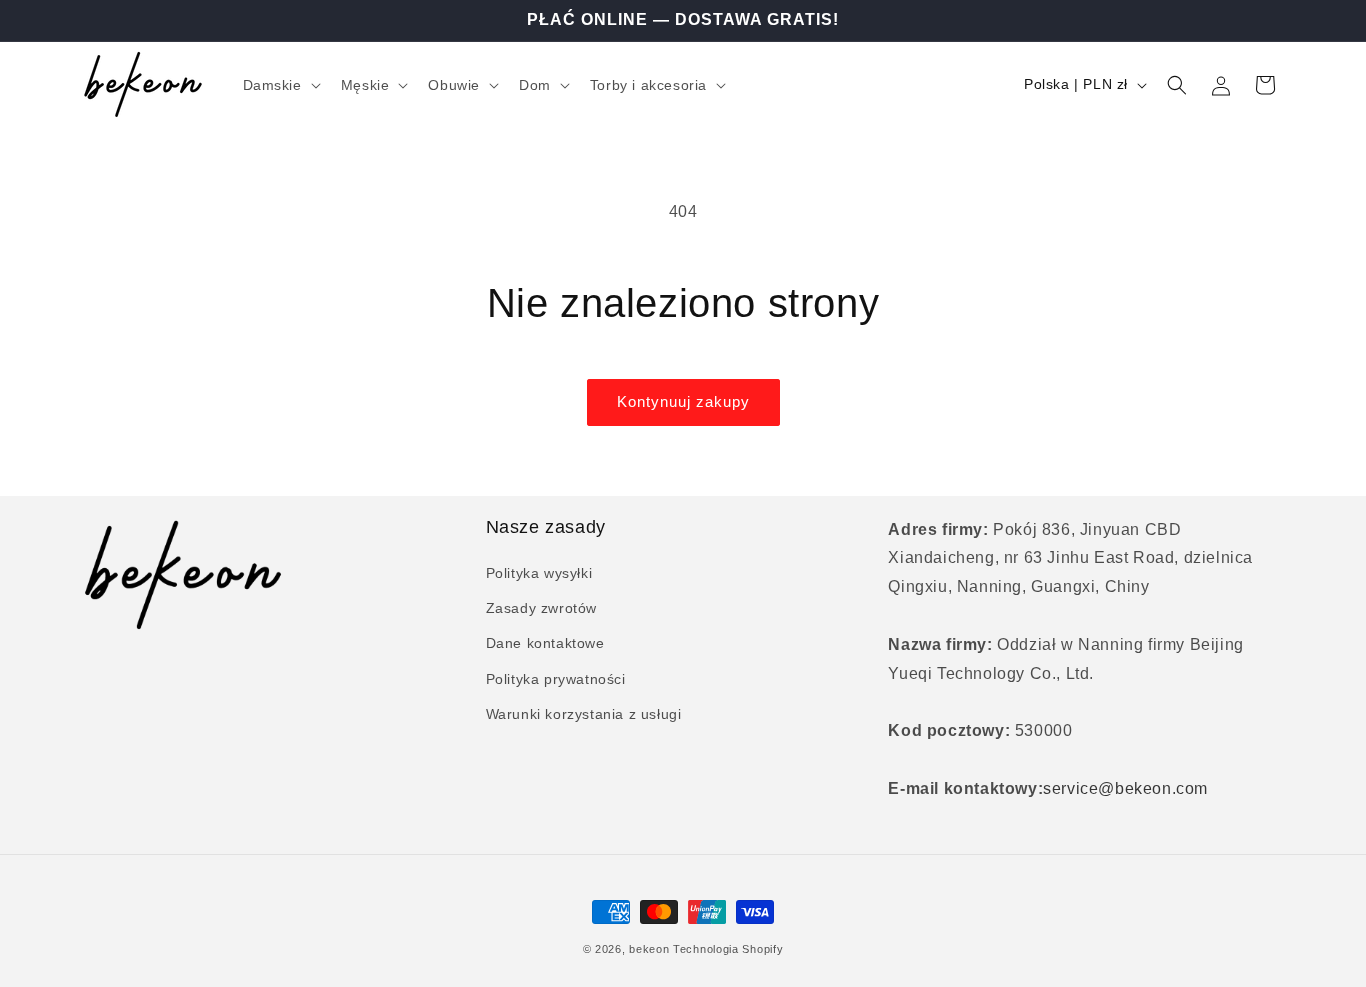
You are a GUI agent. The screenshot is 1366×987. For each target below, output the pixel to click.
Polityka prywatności (556, 679)
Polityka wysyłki (539, 573)
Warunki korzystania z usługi (584, 714)
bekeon (649, 949)
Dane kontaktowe (545, 643)
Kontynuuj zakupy (683, 401)
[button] (280, 85)
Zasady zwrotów (541, 608)
